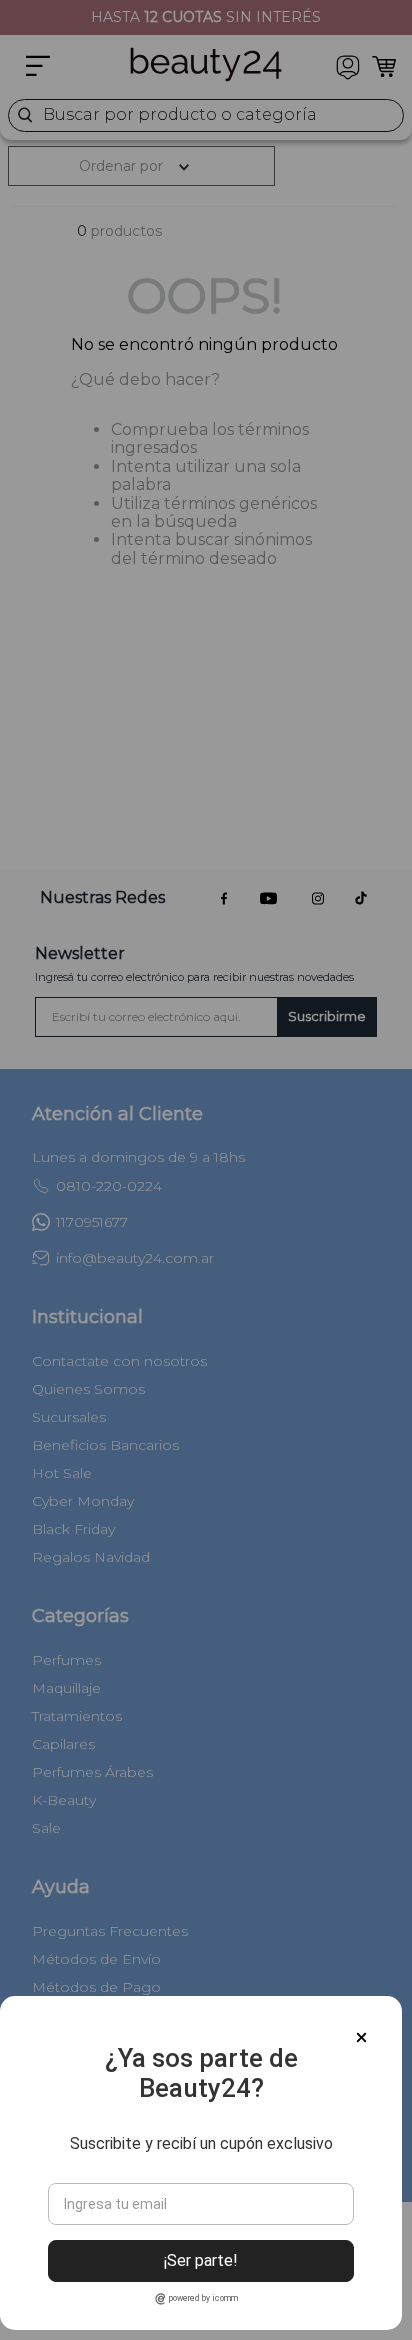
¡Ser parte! (201, 2260)
